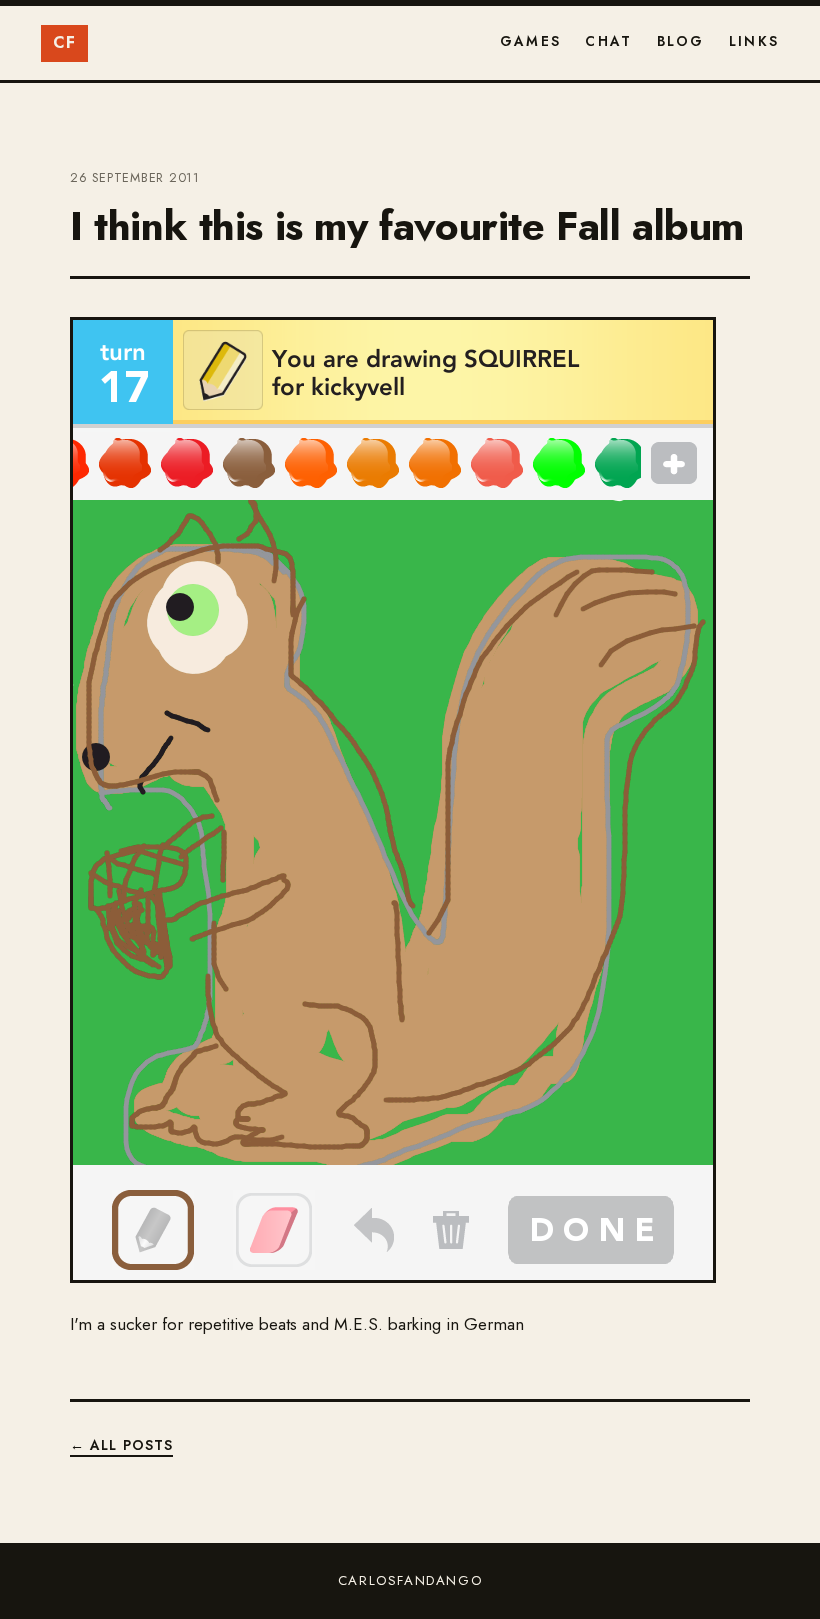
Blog (681, 41)
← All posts (121, 1445)
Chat (608, 41)
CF (65, 42)
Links (754, 41)
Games (530, 41)
